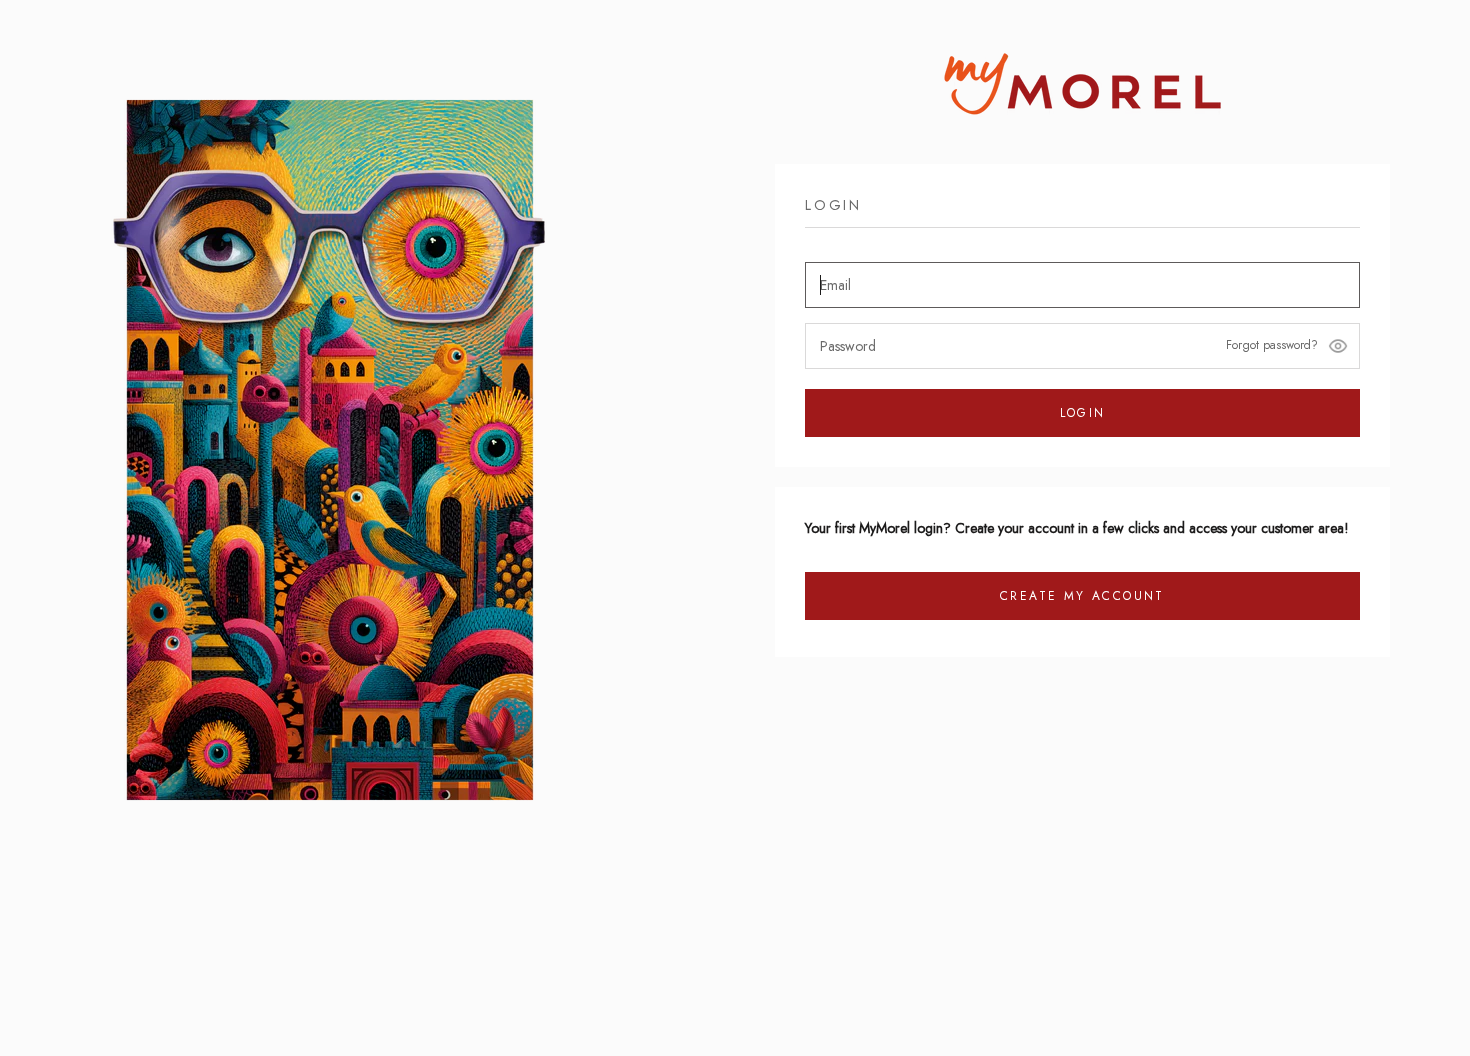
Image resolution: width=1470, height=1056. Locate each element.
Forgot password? (1272, 345)
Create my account (1082, 596)
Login (1083, 413)
